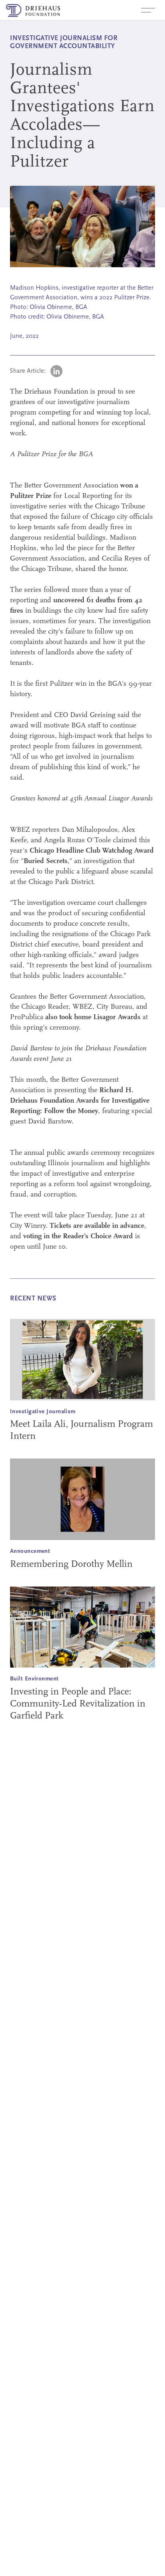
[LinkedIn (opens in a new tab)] (56, 371)
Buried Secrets (46, 861)
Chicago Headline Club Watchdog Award (92, 851)
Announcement (30, 1551)
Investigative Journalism (43, 1412)
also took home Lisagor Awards (93, 1018)
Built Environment (34, 1679)
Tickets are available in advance (97, 1226)
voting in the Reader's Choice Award (78, 1237)
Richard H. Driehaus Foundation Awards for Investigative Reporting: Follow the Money (80, 1101)
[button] (148, 10)
